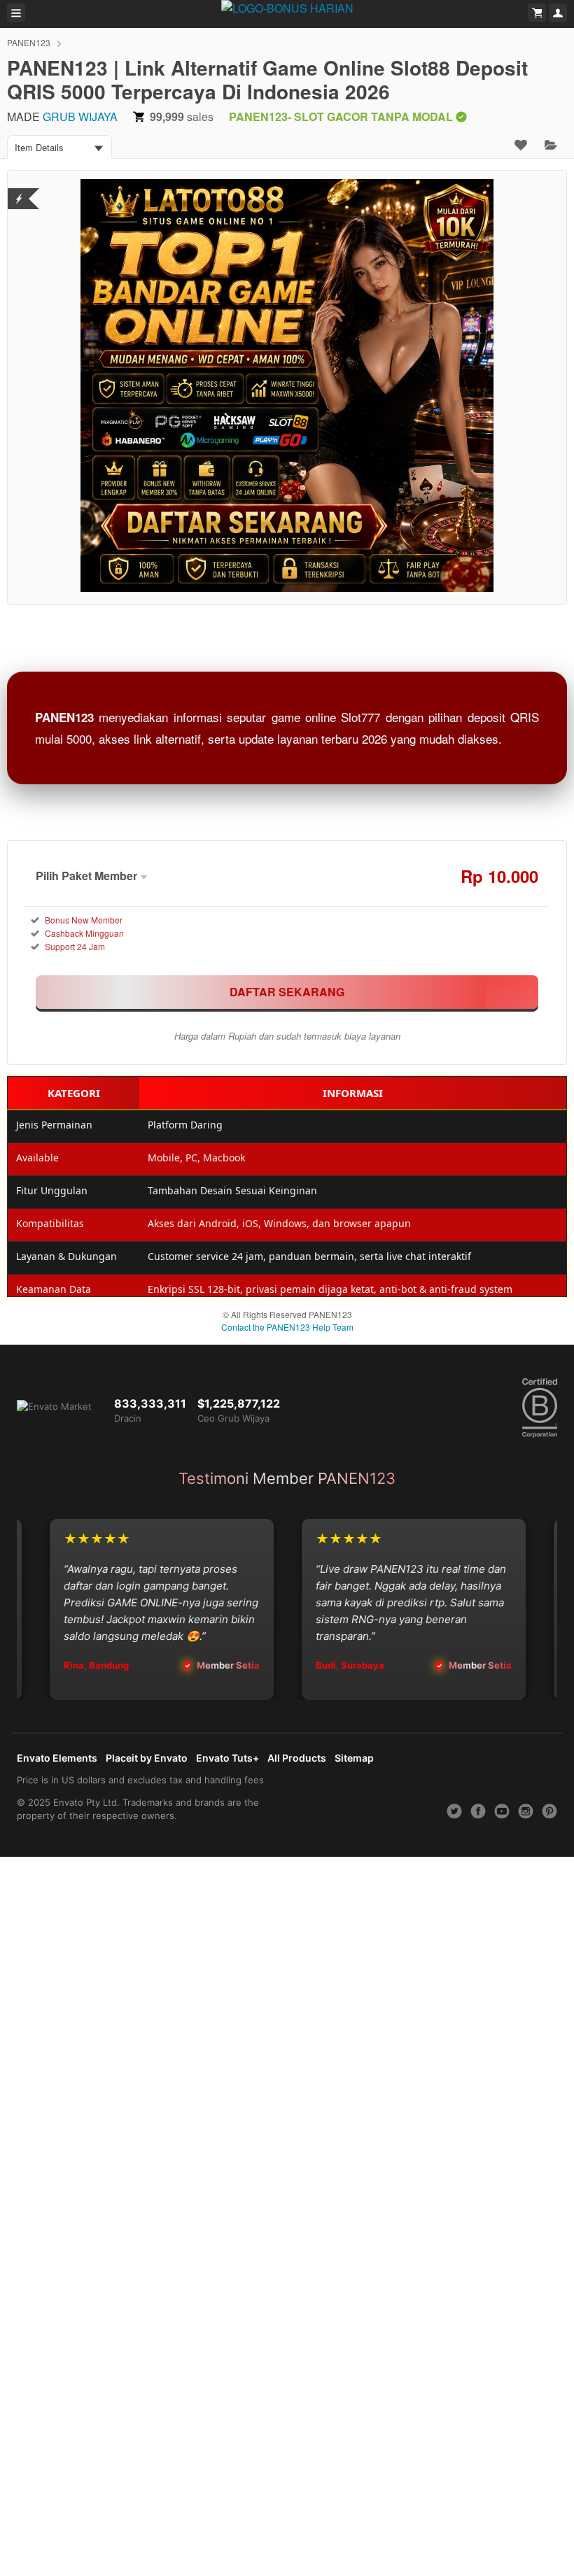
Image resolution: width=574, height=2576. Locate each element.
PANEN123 (29, 42)
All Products (297, 1758)
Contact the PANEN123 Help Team (287, 1327)
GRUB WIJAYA (80, 116)
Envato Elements (57, 1758)
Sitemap (354, 1758)
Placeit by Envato (147, 1758)
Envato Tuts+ (227, 1758)
